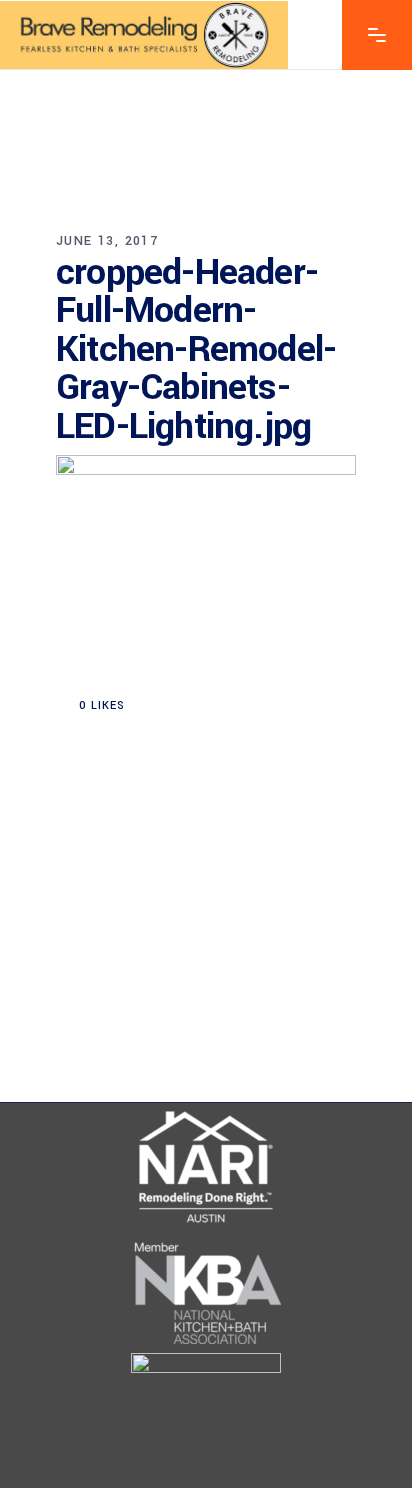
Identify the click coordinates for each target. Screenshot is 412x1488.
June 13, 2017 (107, 241)
